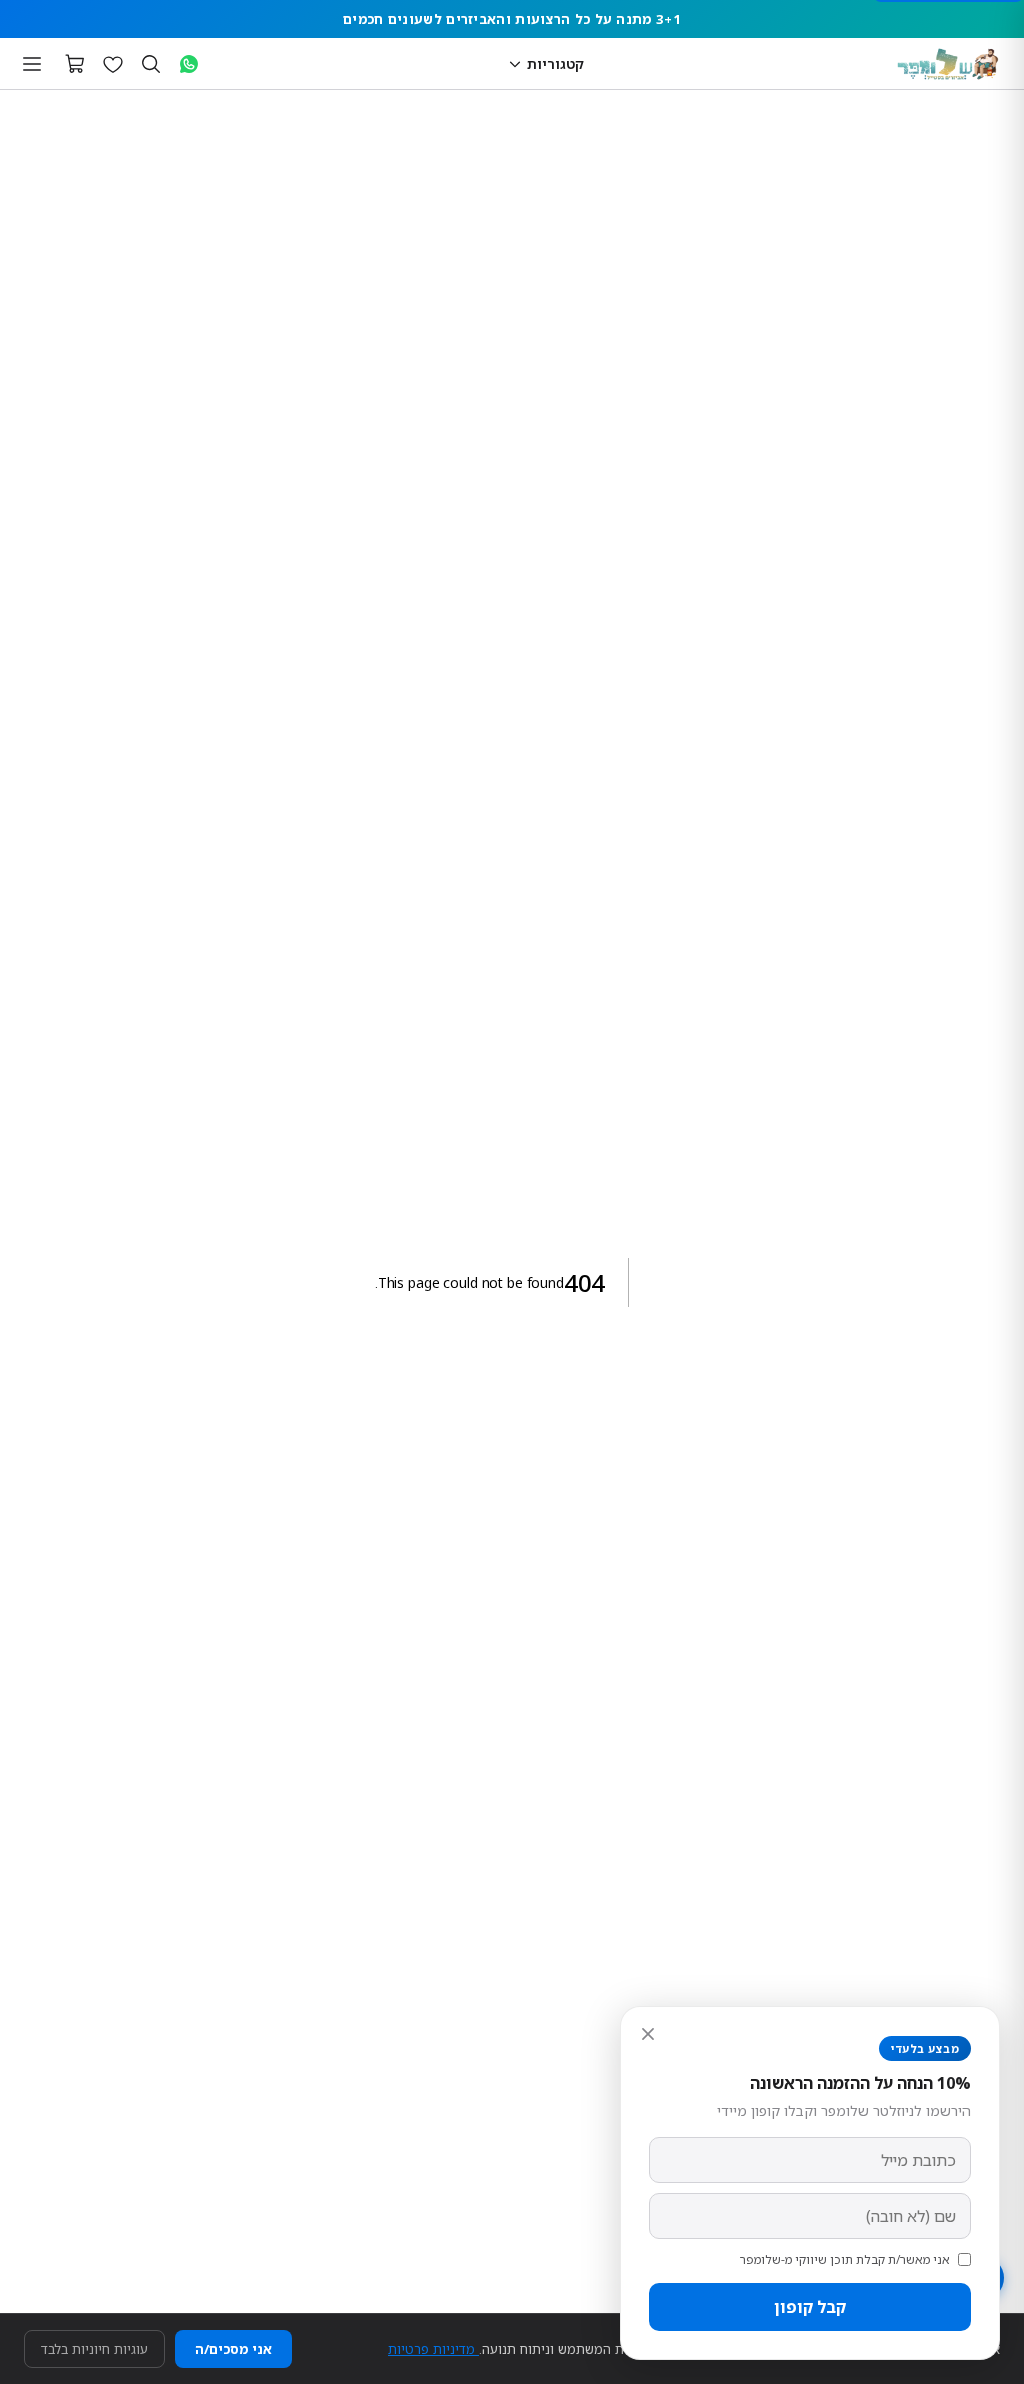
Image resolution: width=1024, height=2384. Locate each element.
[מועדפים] (113, 64)
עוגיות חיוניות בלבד (94, 2349)
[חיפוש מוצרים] (151, 64)
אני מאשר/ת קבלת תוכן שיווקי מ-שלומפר (845, 2259)
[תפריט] (32, 64)
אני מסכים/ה (233, 2349)
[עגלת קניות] (75, 64)
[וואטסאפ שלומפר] (189, 64)
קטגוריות (555, 63)
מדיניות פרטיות (433, 2349)
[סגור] (648, 2034)
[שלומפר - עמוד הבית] (948, 64)
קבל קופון (810, 2307)
